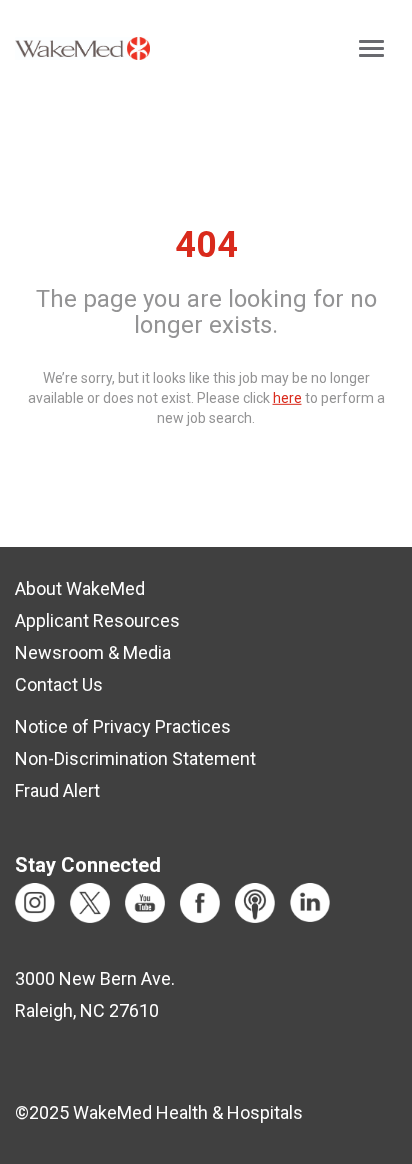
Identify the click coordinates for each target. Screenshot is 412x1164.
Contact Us (59, 684)
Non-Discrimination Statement (135, 758)
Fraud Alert (57, 790)
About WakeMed (80, 588)
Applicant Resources (97, 620)
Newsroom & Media (93, 652)
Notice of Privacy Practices (123, 726)
